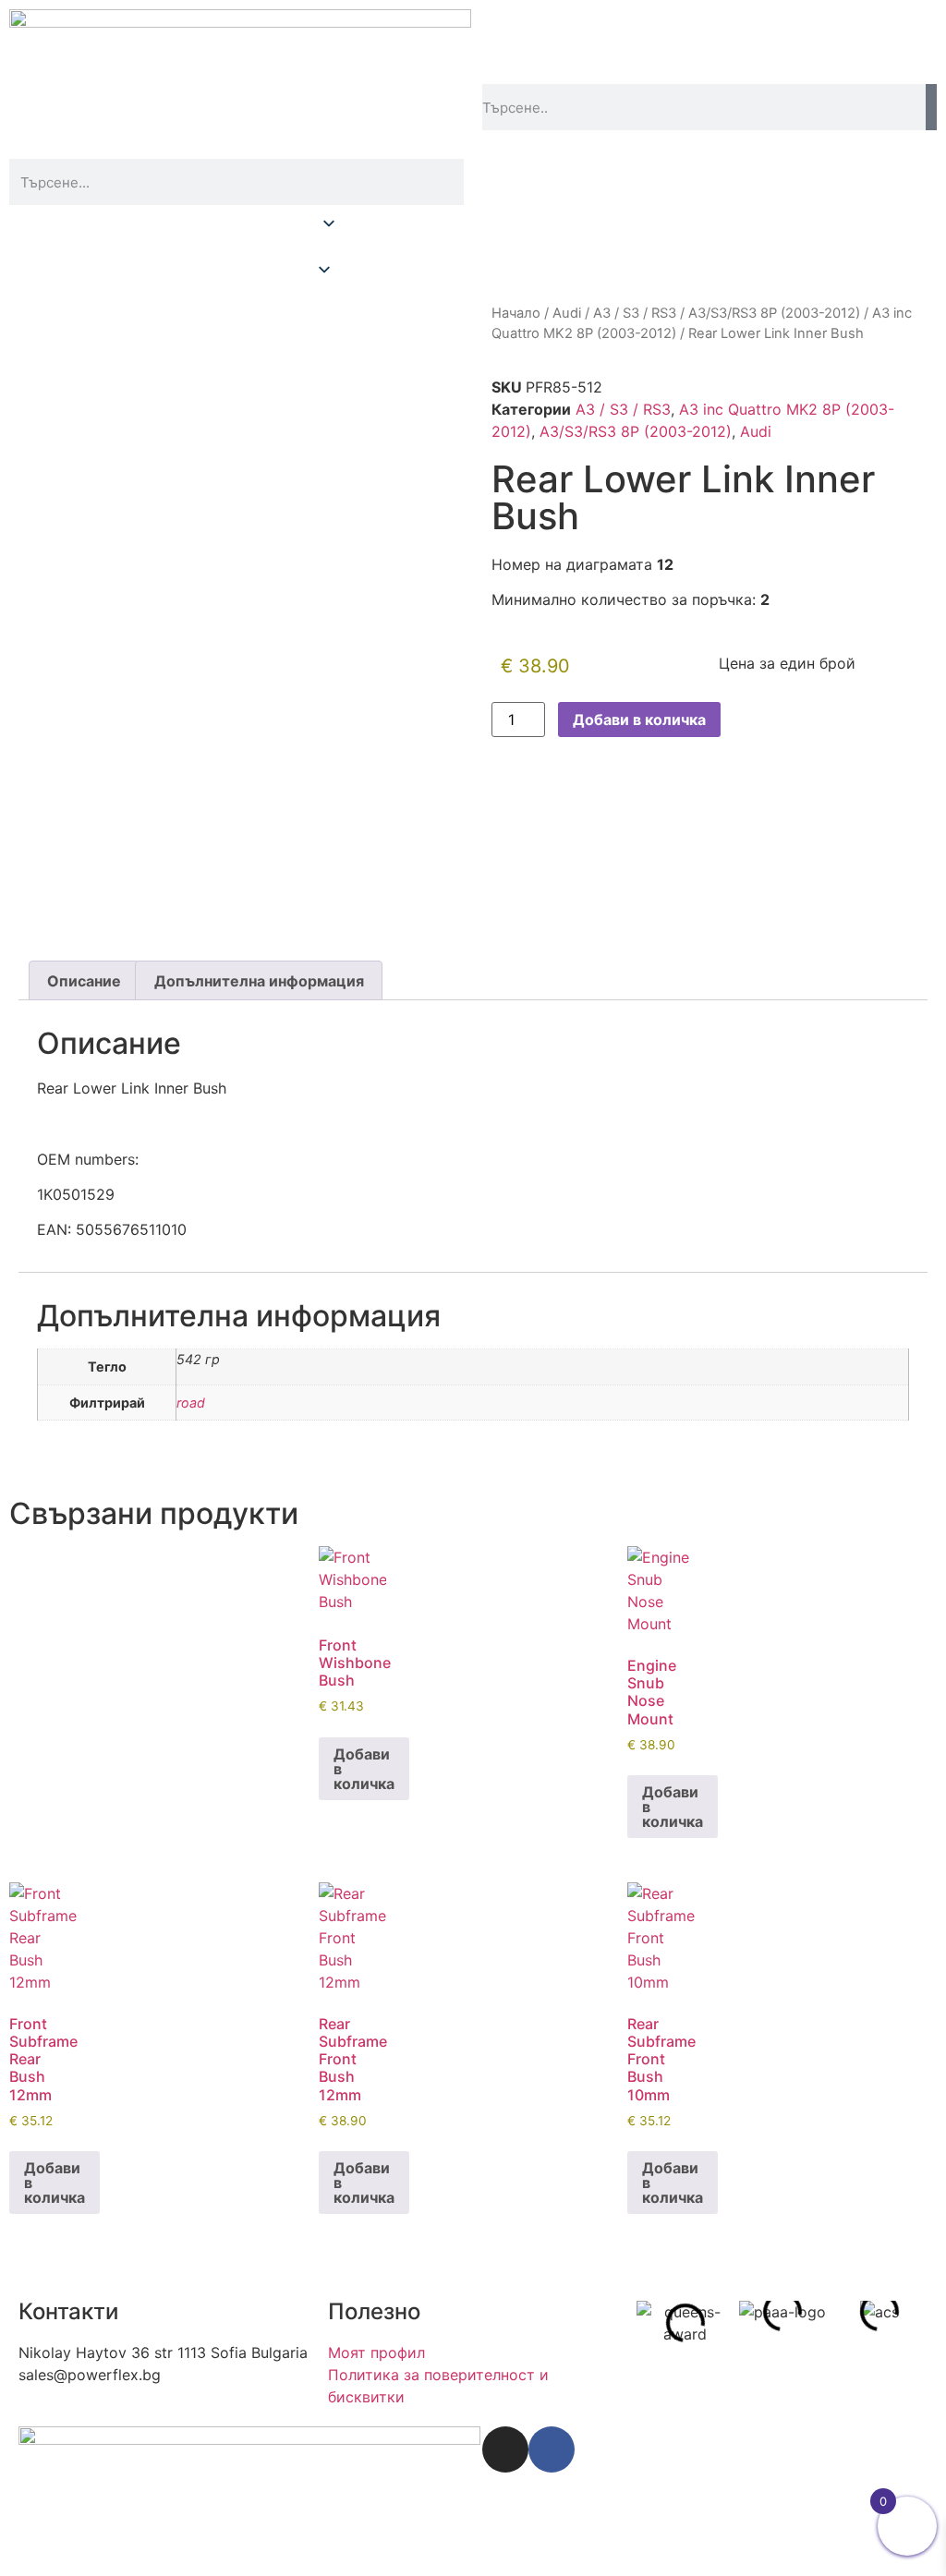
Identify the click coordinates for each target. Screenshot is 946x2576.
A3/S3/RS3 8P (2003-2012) (774, 313)
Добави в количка (639, 720)
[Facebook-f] (552, 2449)
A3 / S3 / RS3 (635, 313)
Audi (567, 313)
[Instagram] (505, 2449)
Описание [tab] (84, 981)
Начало (516, 313)
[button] (473, 249)
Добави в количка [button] (364, 1769)
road (191, 1403)
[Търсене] (931, 107)
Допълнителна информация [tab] (259, 981)
